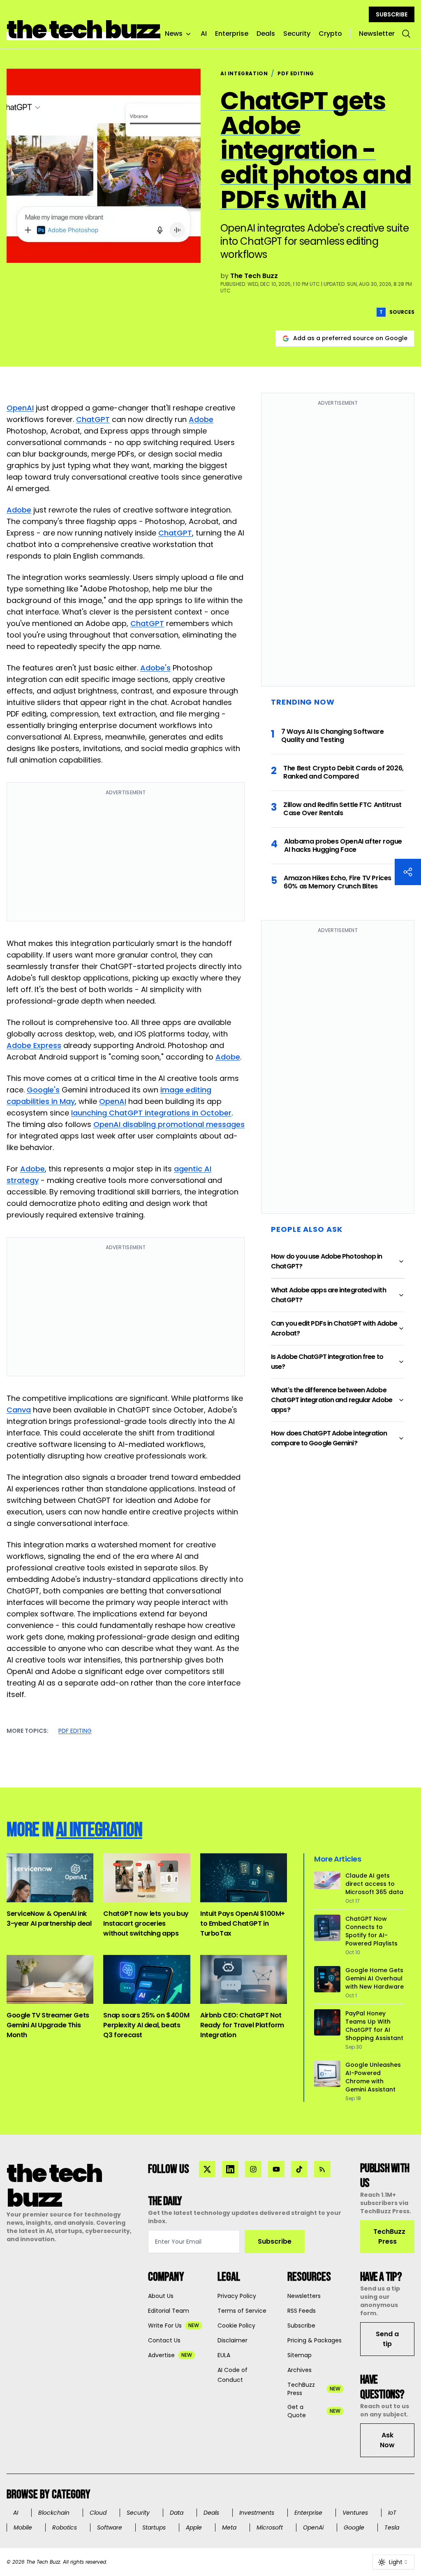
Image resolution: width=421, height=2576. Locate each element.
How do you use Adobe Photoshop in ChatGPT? (326, 1261)
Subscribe (275, 2241)
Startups (154, 2527)
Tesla (392, 2527)
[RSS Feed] (322, 2169)
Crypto (330, 34)
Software (110, 2527)
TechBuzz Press (389, 2236)
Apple (194, 2527)
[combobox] (393, 2562)
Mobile (23, 2527)
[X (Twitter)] (207, 2169)
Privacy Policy (237, 2296)
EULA (224, 2355)
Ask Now (387, 2440)
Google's (43, 1090)
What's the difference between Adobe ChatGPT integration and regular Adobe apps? (332, 1400)
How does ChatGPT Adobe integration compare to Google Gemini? (329, 1438)
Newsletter (377, 34)
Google (354, 2527)
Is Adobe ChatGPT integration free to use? (327, 1362)
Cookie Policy (236, 2326)
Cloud (98, 2513)
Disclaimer (232, 2340)
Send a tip (387, 2339)
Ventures (355, 2513)
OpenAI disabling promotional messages (169, 1124)
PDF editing (75, 1731)
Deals (266, 34)
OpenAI (20, 408)
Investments (257, 2513)
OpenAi (313, 2527)
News (174, 34)
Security (297, 34)
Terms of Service (242, 2311)
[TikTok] (299, 2169)
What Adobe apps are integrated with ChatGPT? (328, 1295)
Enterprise (232, 34)
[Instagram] (253, 2169)
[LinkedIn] (230, 2169)
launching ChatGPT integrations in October (151, 1113)
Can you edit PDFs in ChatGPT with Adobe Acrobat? (334, 1328)
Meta (229, 2527)
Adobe (201, 419)
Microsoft (270, 2527)
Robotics (65, 2527)
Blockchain (54, 2513)
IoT (392, 2513)
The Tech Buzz (254, 276)
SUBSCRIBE (392, 14)
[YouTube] (276, 2169)
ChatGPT (93, 419)
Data (177, 2513)
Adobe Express (34, 1045)
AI (204, 34)
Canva (19, 1410)
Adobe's (155, 668)
